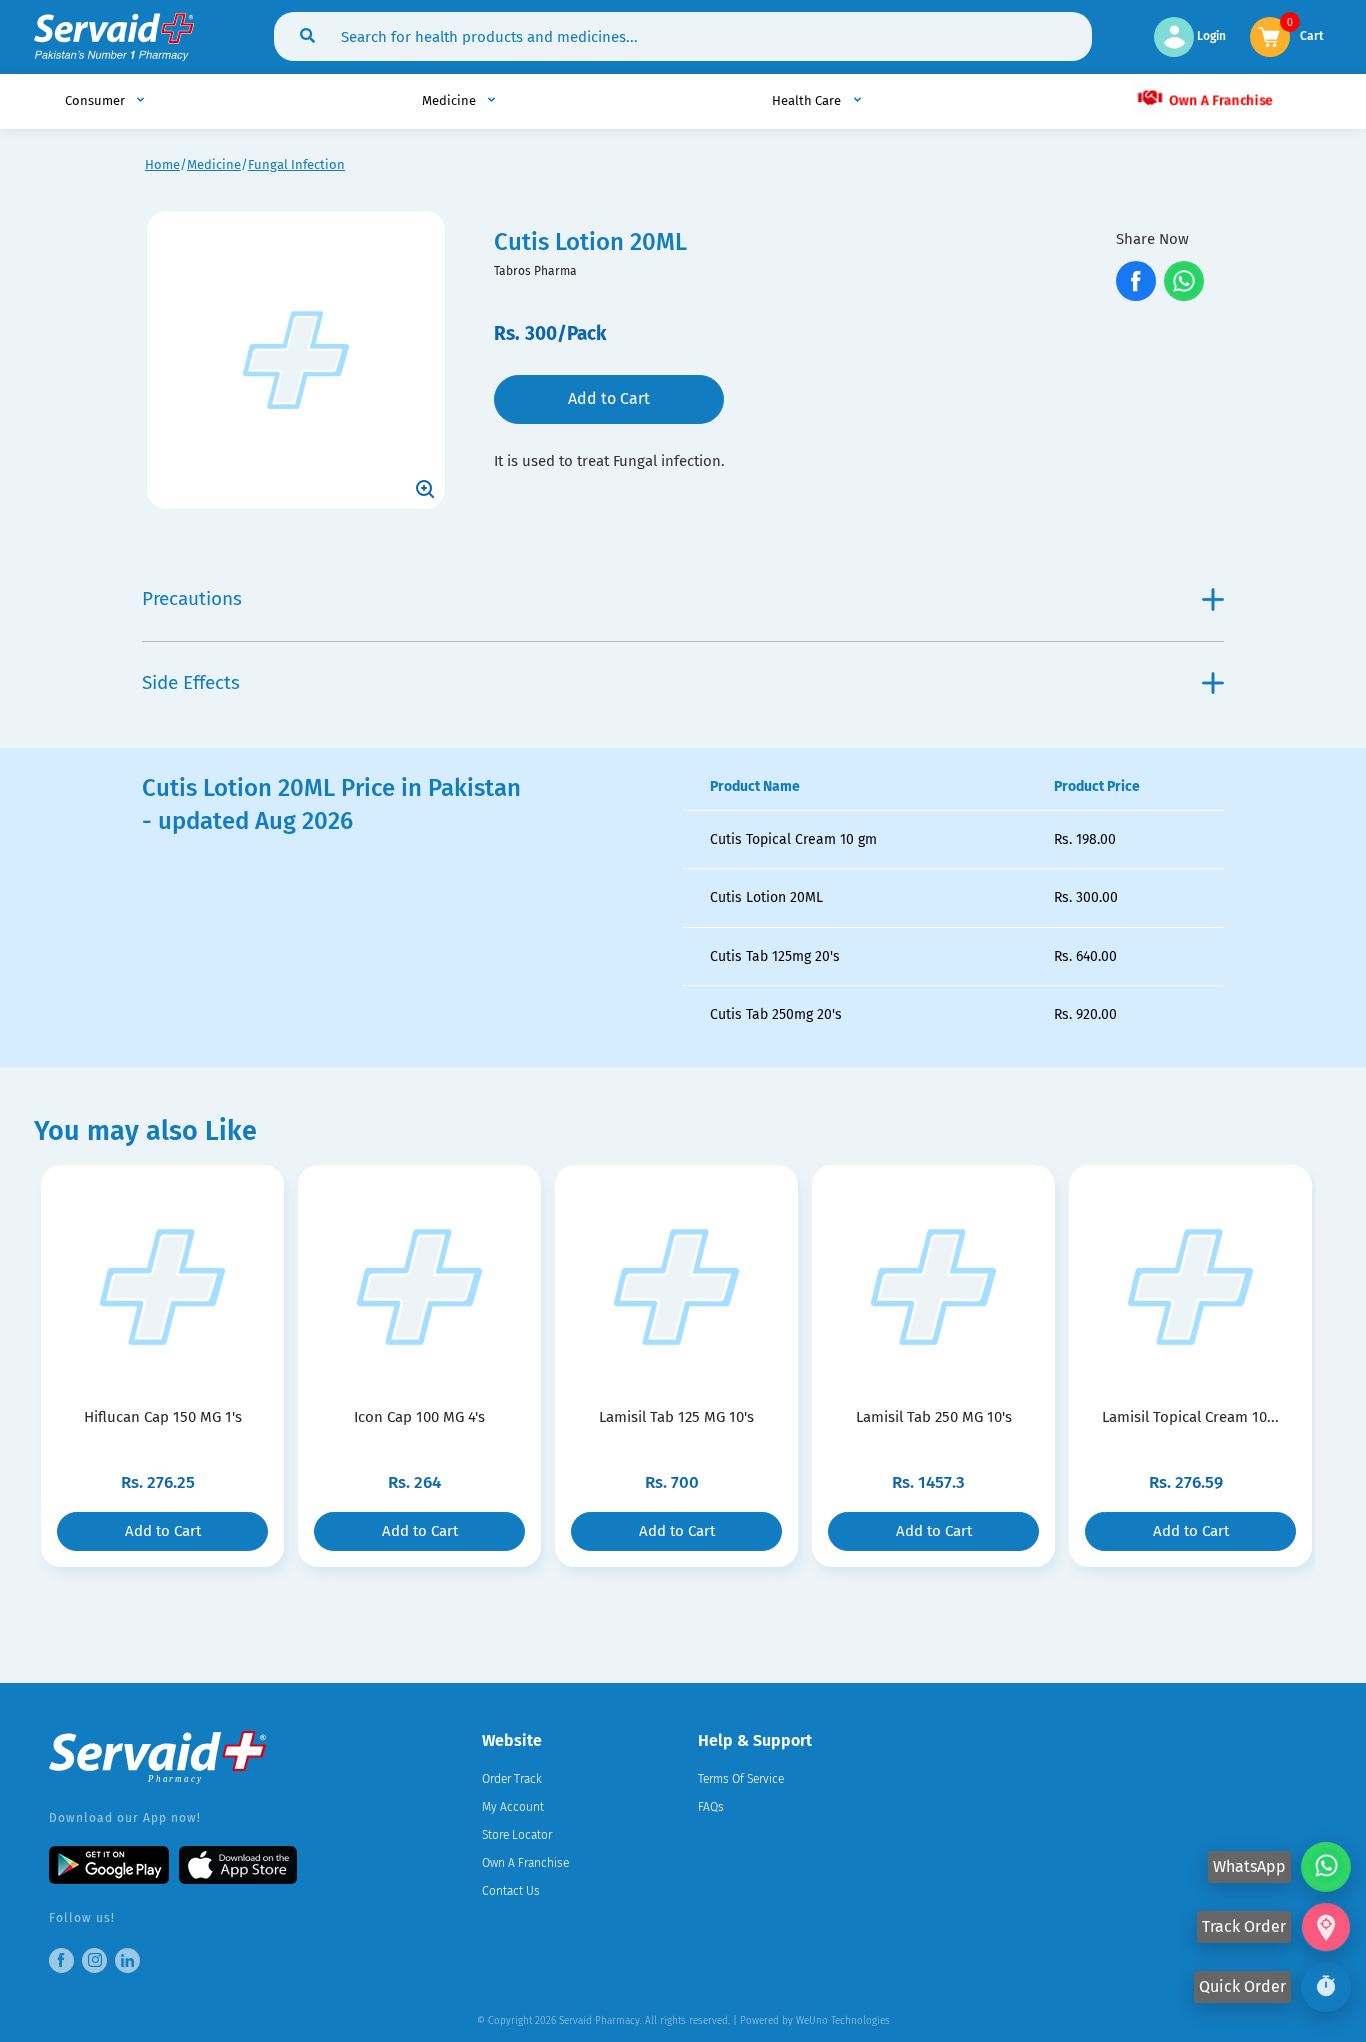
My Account (513, 1807)
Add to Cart (609, 398)
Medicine (214, 164)
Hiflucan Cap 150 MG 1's (163, 1417)
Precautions (192, 598)
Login (1210, 36)
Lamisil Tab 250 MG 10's (934, 1417)
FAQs (711, 1807)
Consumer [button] (96, 100)
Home (162, 164)
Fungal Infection (296, 164)
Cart (1312, 34)
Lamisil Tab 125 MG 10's (676, 1417)
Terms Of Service (741, 1779)
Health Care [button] (808, 100)
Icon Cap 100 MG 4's (419, 1417)
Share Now (1152, 239)
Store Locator (517, 1835)
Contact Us (511, 1891)
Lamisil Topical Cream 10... (1190, 1417)
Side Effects (191, 682)
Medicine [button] (450, 100)
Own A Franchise (1218, 99)
